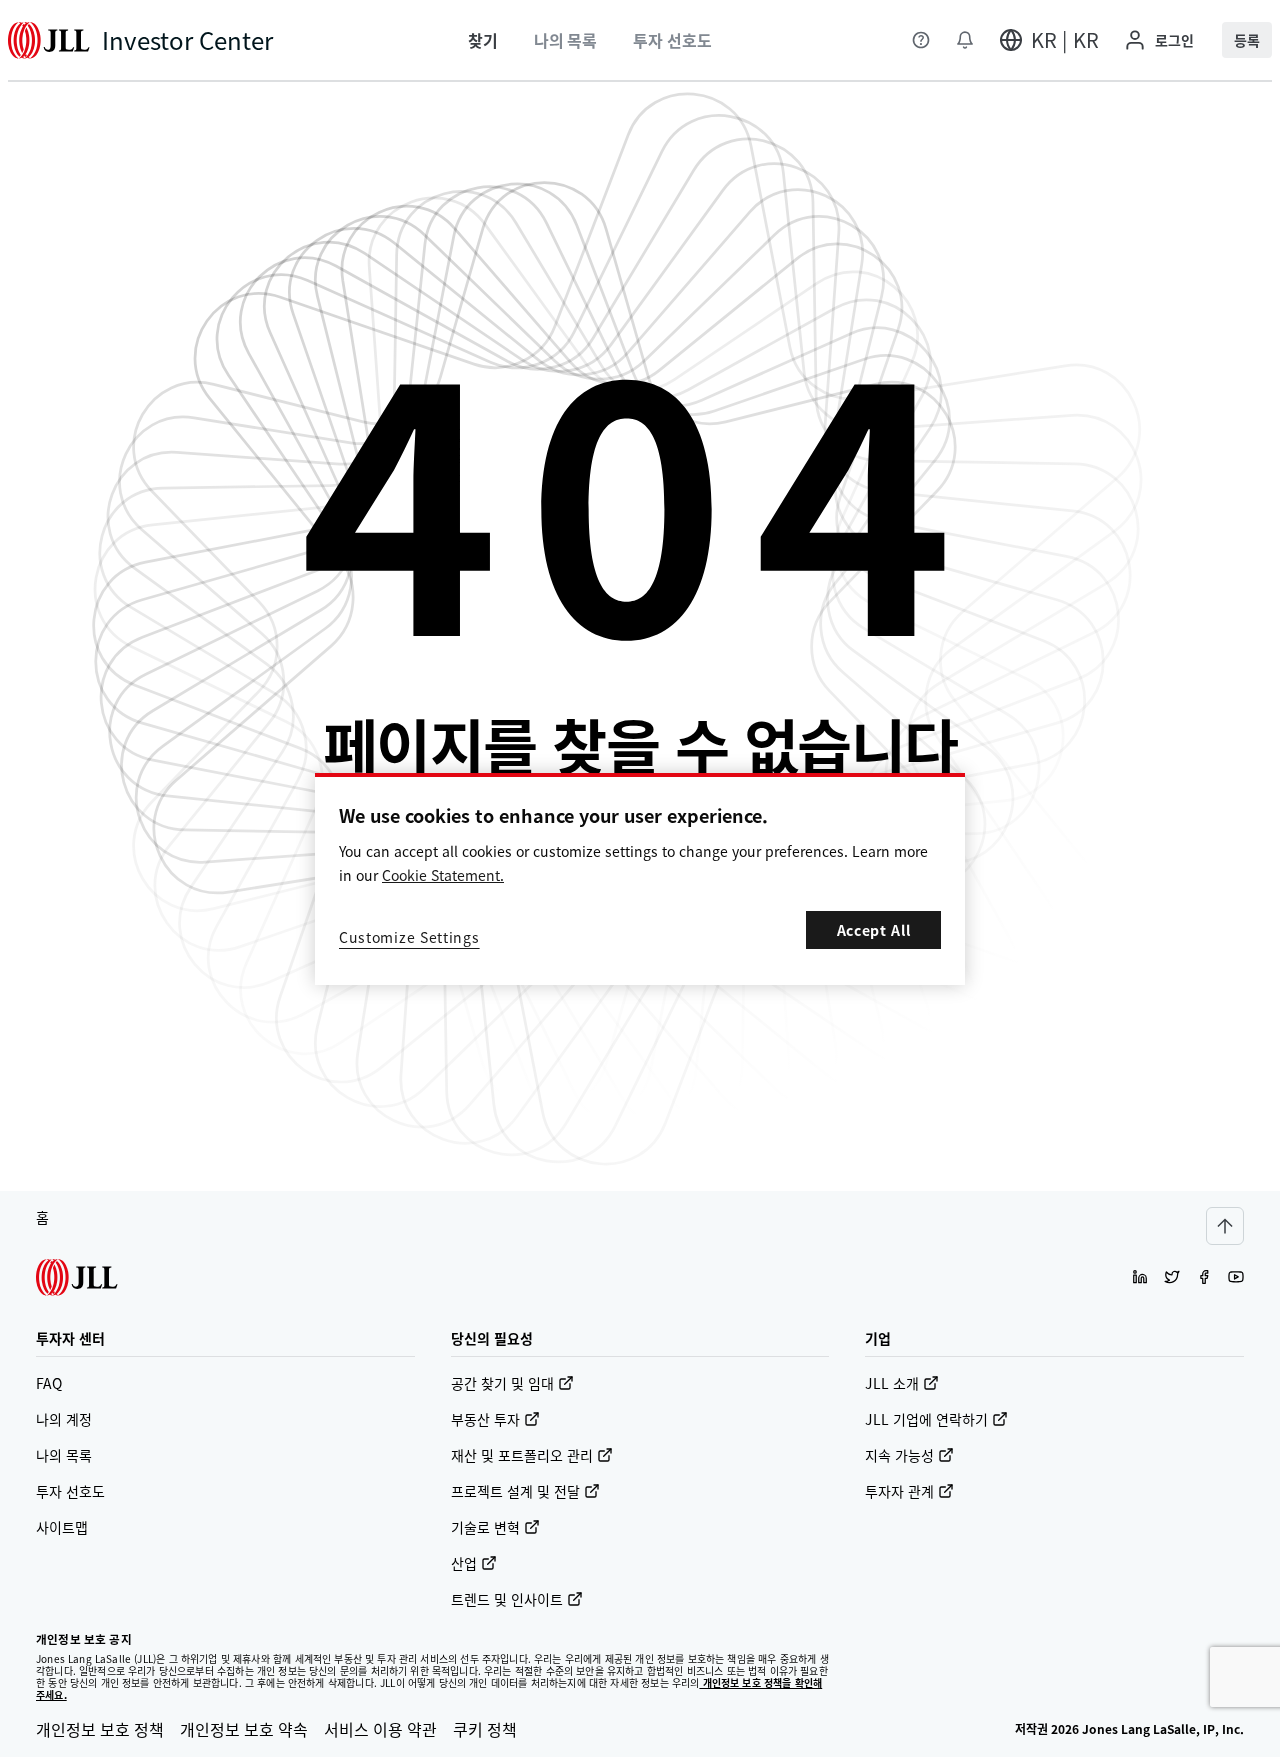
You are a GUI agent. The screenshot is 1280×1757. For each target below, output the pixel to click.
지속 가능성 (899, 1455)
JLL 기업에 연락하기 (926, 1419)
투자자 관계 (899, 1491)
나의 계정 (64, 1419)
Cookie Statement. (443, 875)
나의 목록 (64, 1455)
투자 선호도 (70, 1491)
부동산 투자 (485, 1419)
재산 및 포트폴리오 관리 (522, 1455)
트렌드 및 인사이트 (507, 1599)
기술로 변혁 (485, 1527)
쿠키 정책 (485, 1729)
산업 (464, 1563)
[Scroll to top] (1225, 1226)
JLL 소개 (892, 1383)
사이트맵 (62, 1527)
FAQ (49, 1383)
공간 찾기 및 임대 (502, 1383)
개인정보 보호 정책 (100, 1729)
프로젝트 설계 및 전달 (515, 1491)
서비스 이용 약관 (380, 1729)
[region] (640, 879)
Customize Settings (409, 937)
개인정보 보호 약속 (244, 1729)
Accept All (874, 930)
